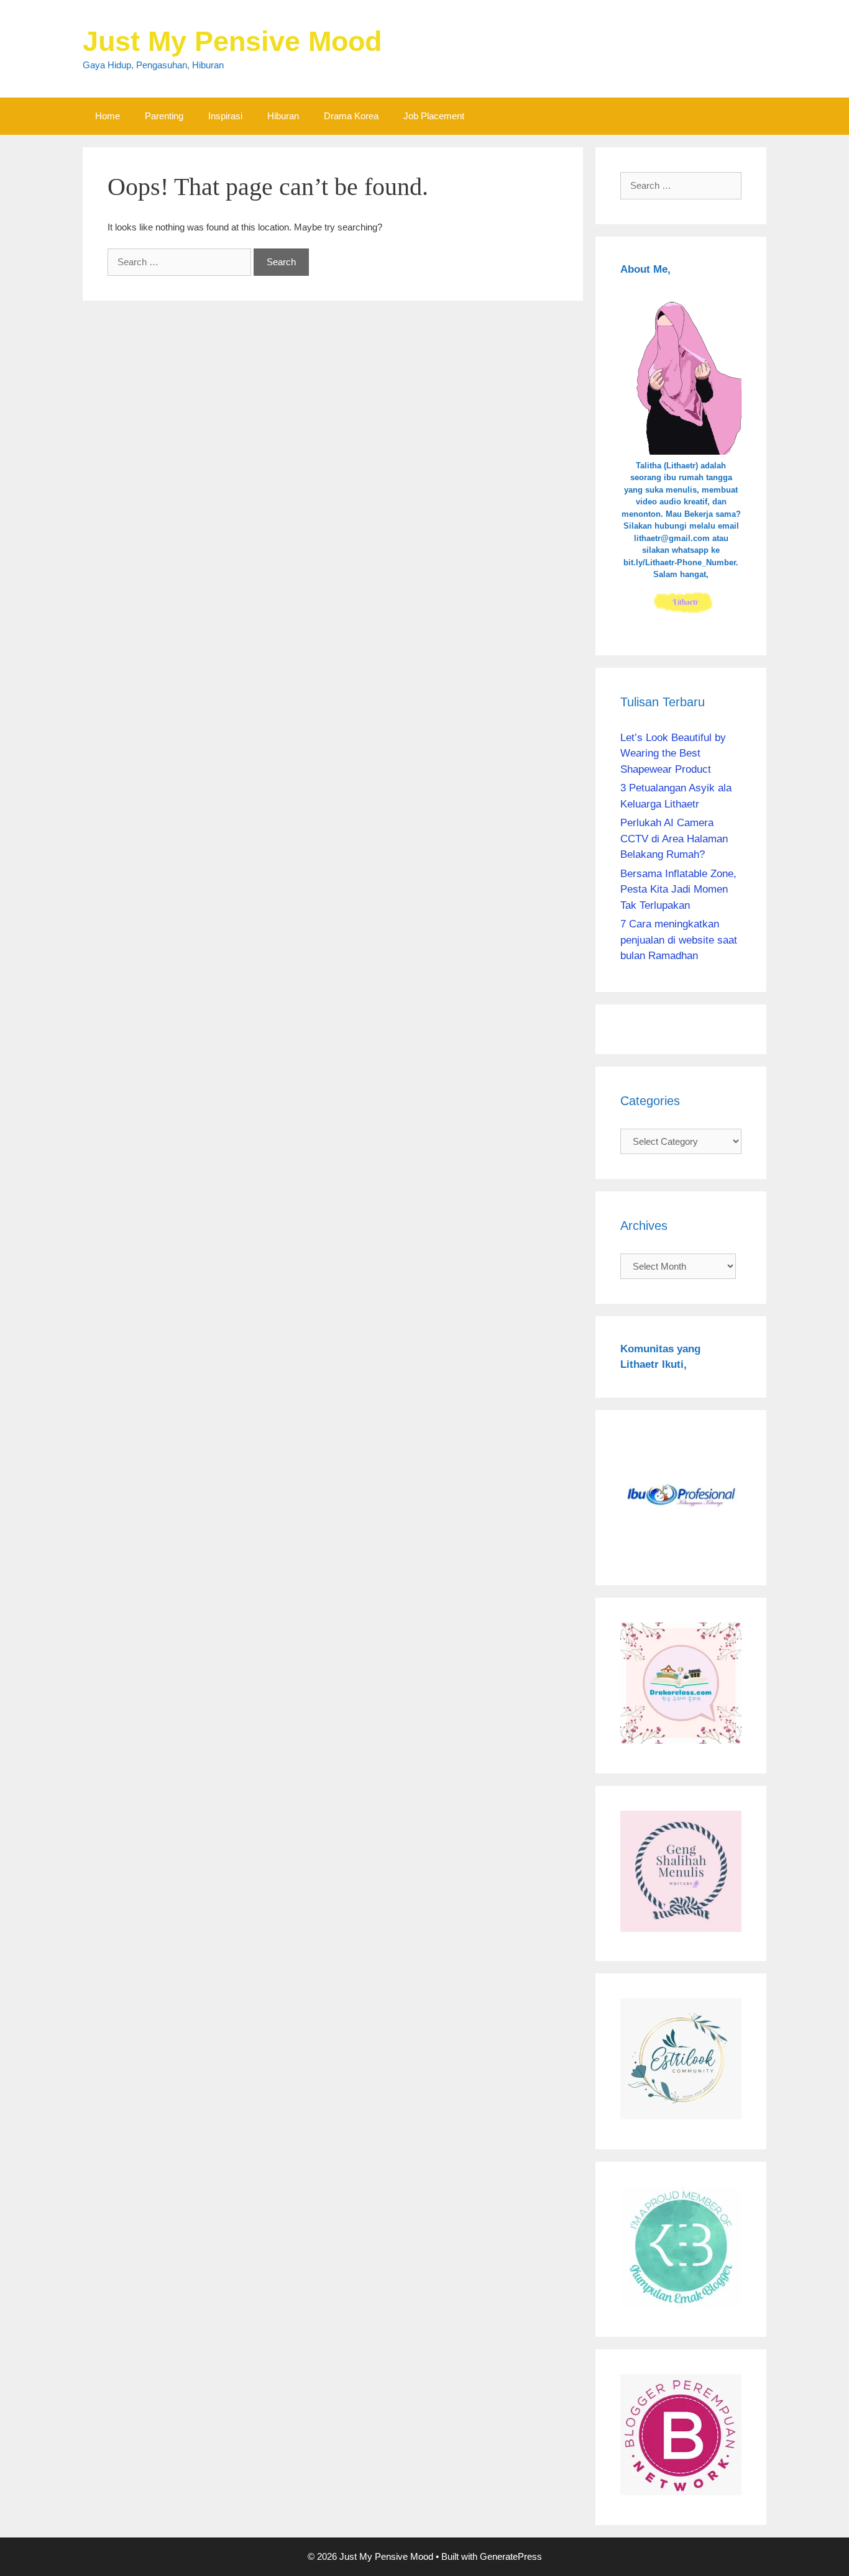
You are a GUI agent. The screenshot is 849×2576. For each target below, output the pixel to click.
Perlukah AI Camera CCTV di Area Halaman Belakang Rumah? (674, 839)
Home (108, 116)
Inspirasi (225, 116)
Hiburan (283, 116)
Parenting (164, 116)
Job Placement (434, 116)
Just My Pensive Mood (232, 41)
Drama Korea (351, 116)
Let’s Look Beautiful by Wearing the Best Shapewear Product (673, 753)
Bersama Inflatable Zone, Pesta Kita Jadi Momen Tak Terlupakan (678, 890)
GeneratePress (511, 2556)
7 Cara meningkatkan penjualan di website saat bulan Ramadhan (679, 940)
